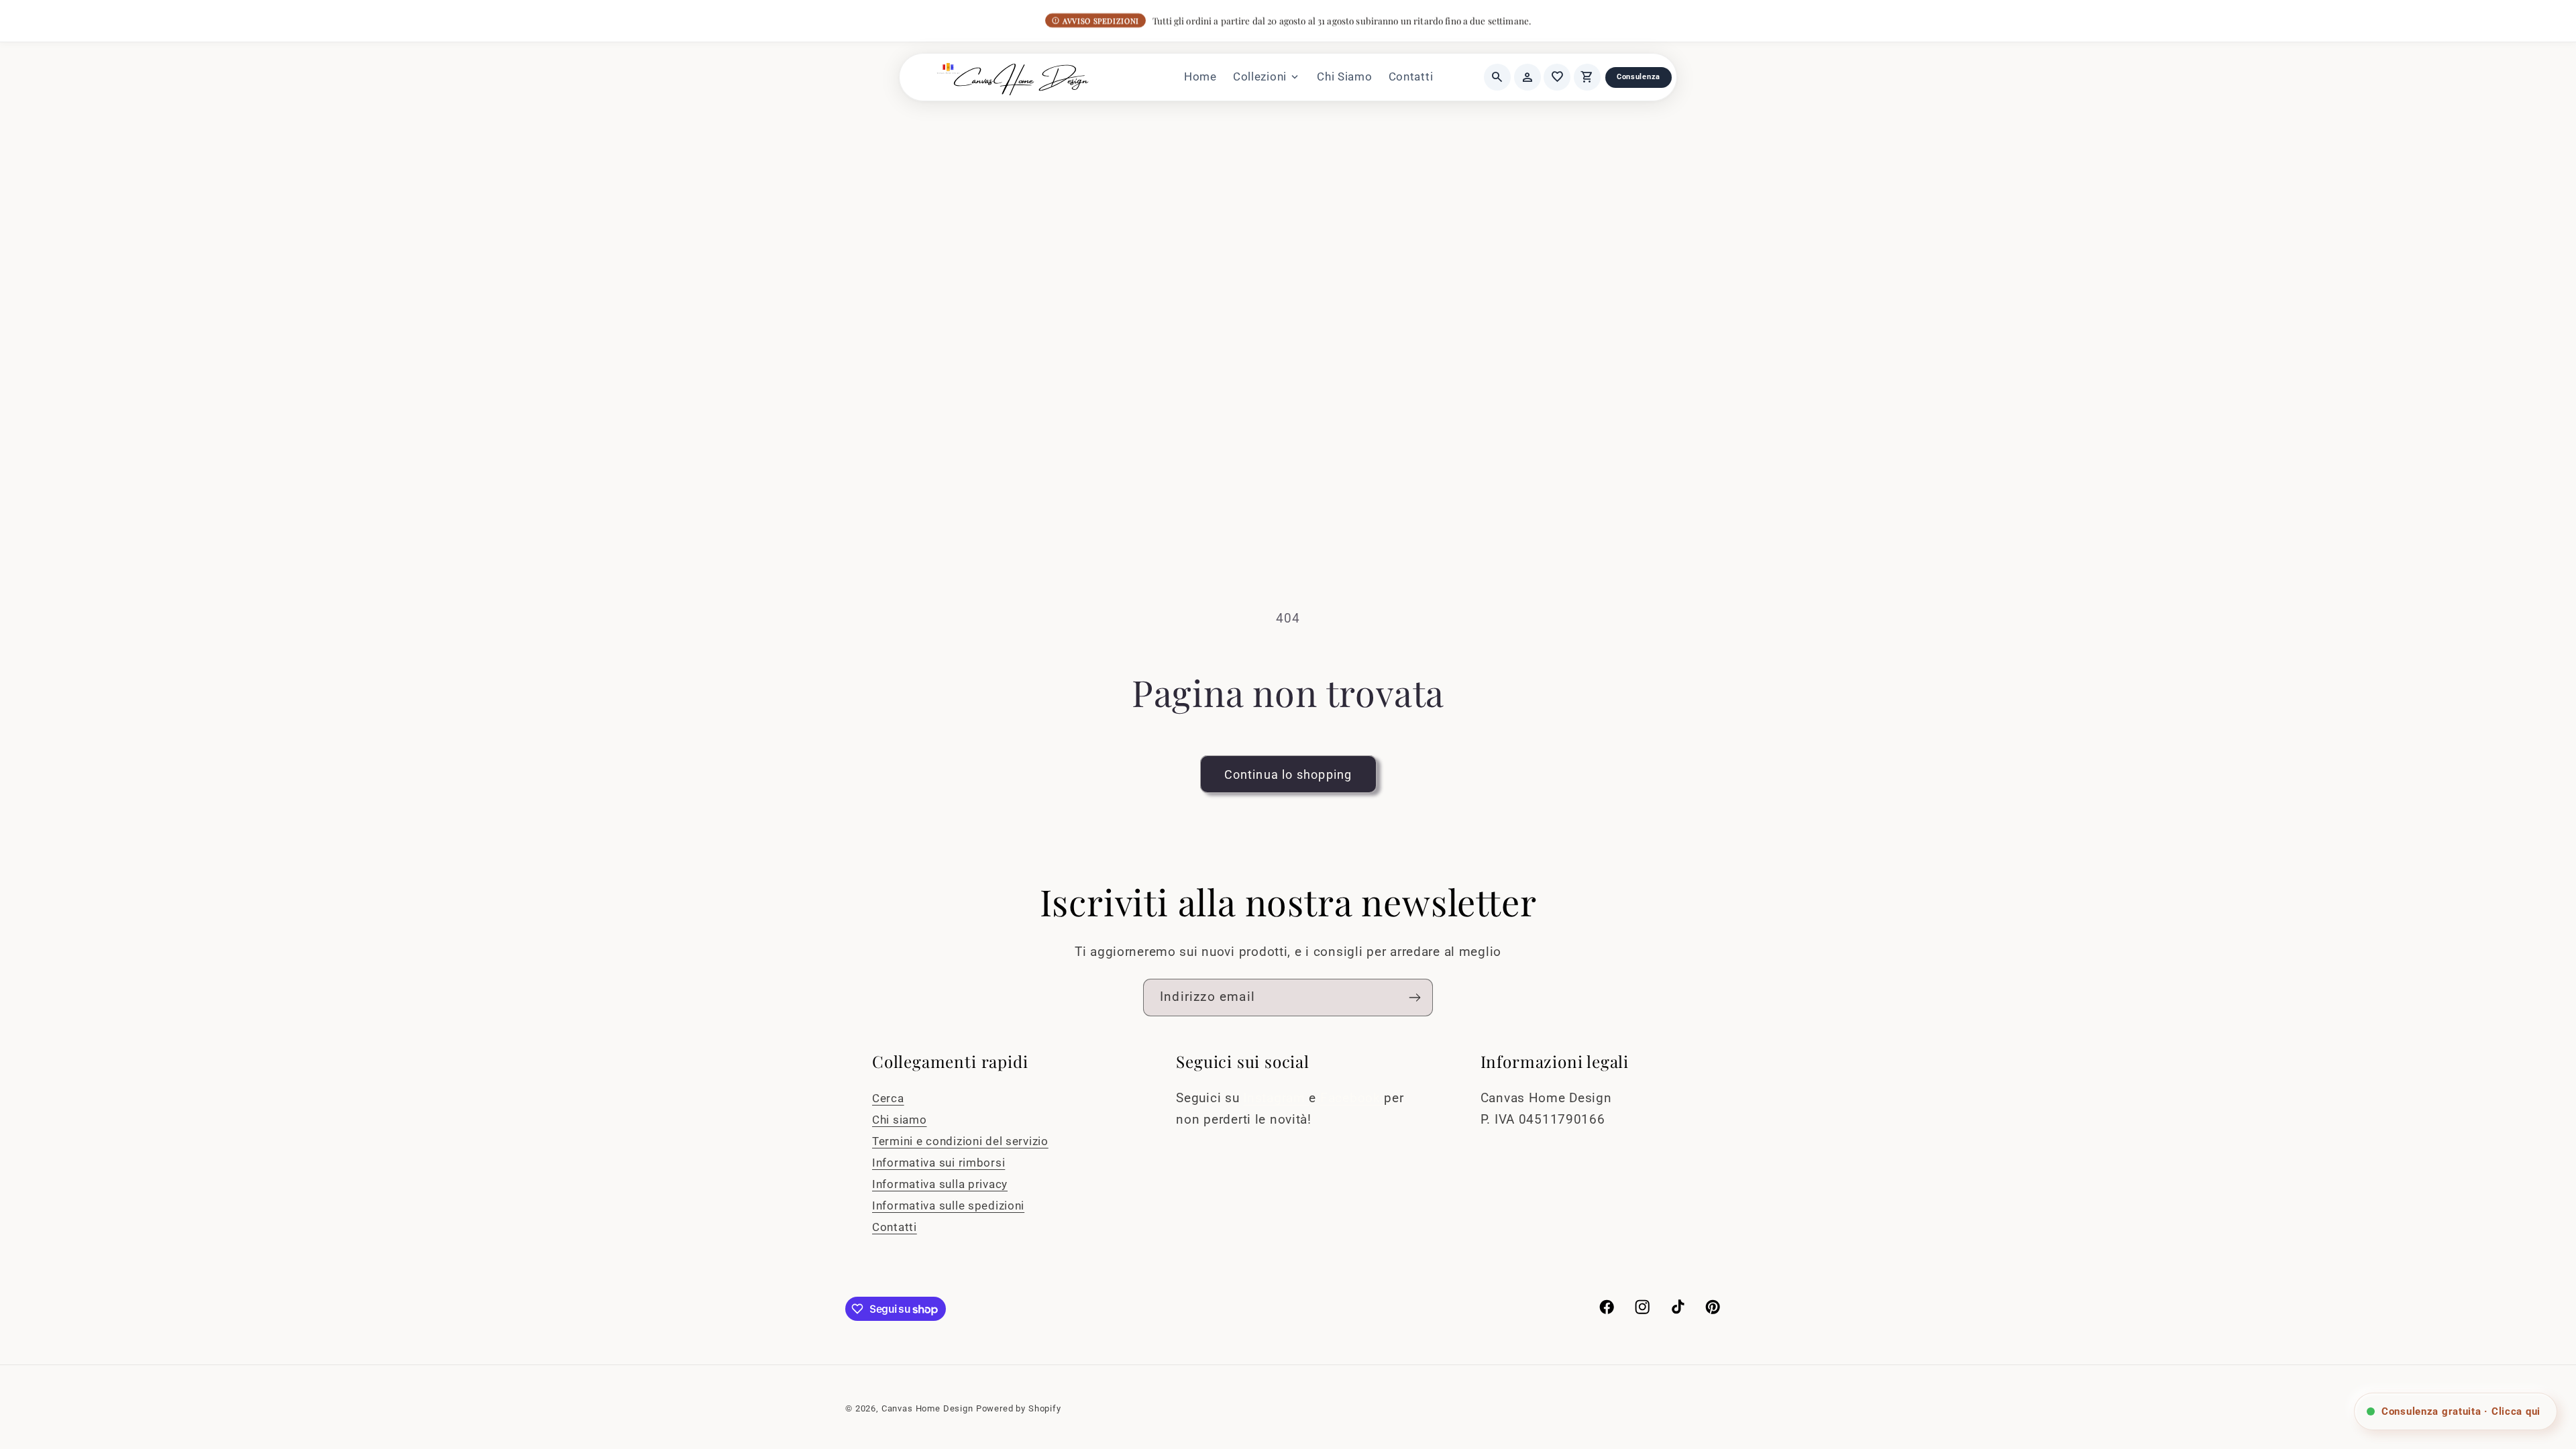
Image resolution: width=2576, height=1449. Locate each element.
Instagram (1276, 1098)
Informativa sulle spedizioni (948, 1205)
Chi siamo (899, 1120)
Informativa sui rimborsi (938, 1163)
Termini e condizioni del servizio (960, 1141)
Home (1200, 76)
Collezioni (1267, 77)
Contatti (1411, 76)
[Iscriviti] (1414, 998)
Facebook (1352, 1098)
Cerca (888, 1098)
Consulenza (1639, 77)
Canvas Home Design (927, 1408)
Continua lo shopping (1288, 774)
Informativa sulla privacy (940, 1184)
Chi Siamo (1344, 76)
